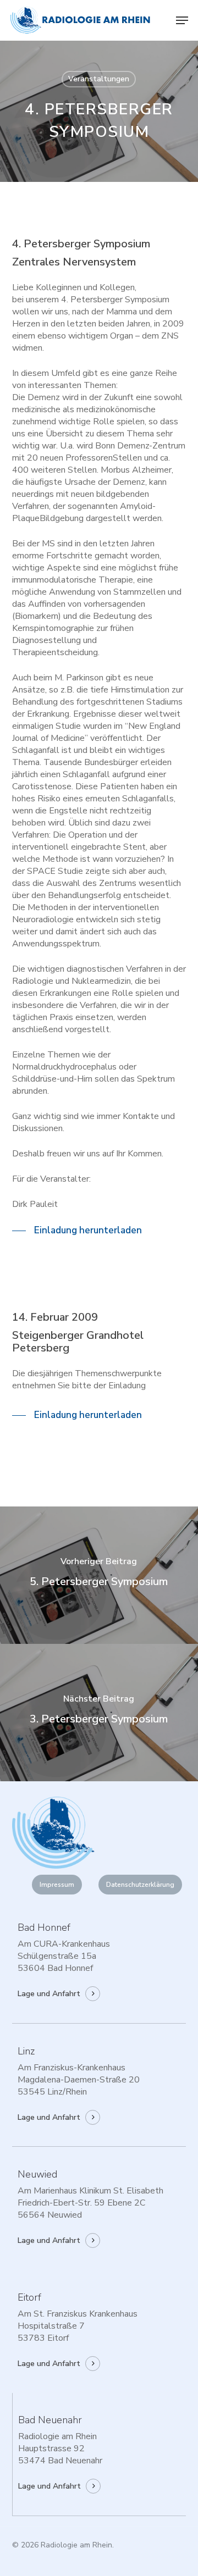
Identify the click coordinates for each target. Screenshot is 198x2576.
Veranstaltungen (99, 79)
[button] (182, 20)
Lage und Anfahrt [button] (49, 1994)
